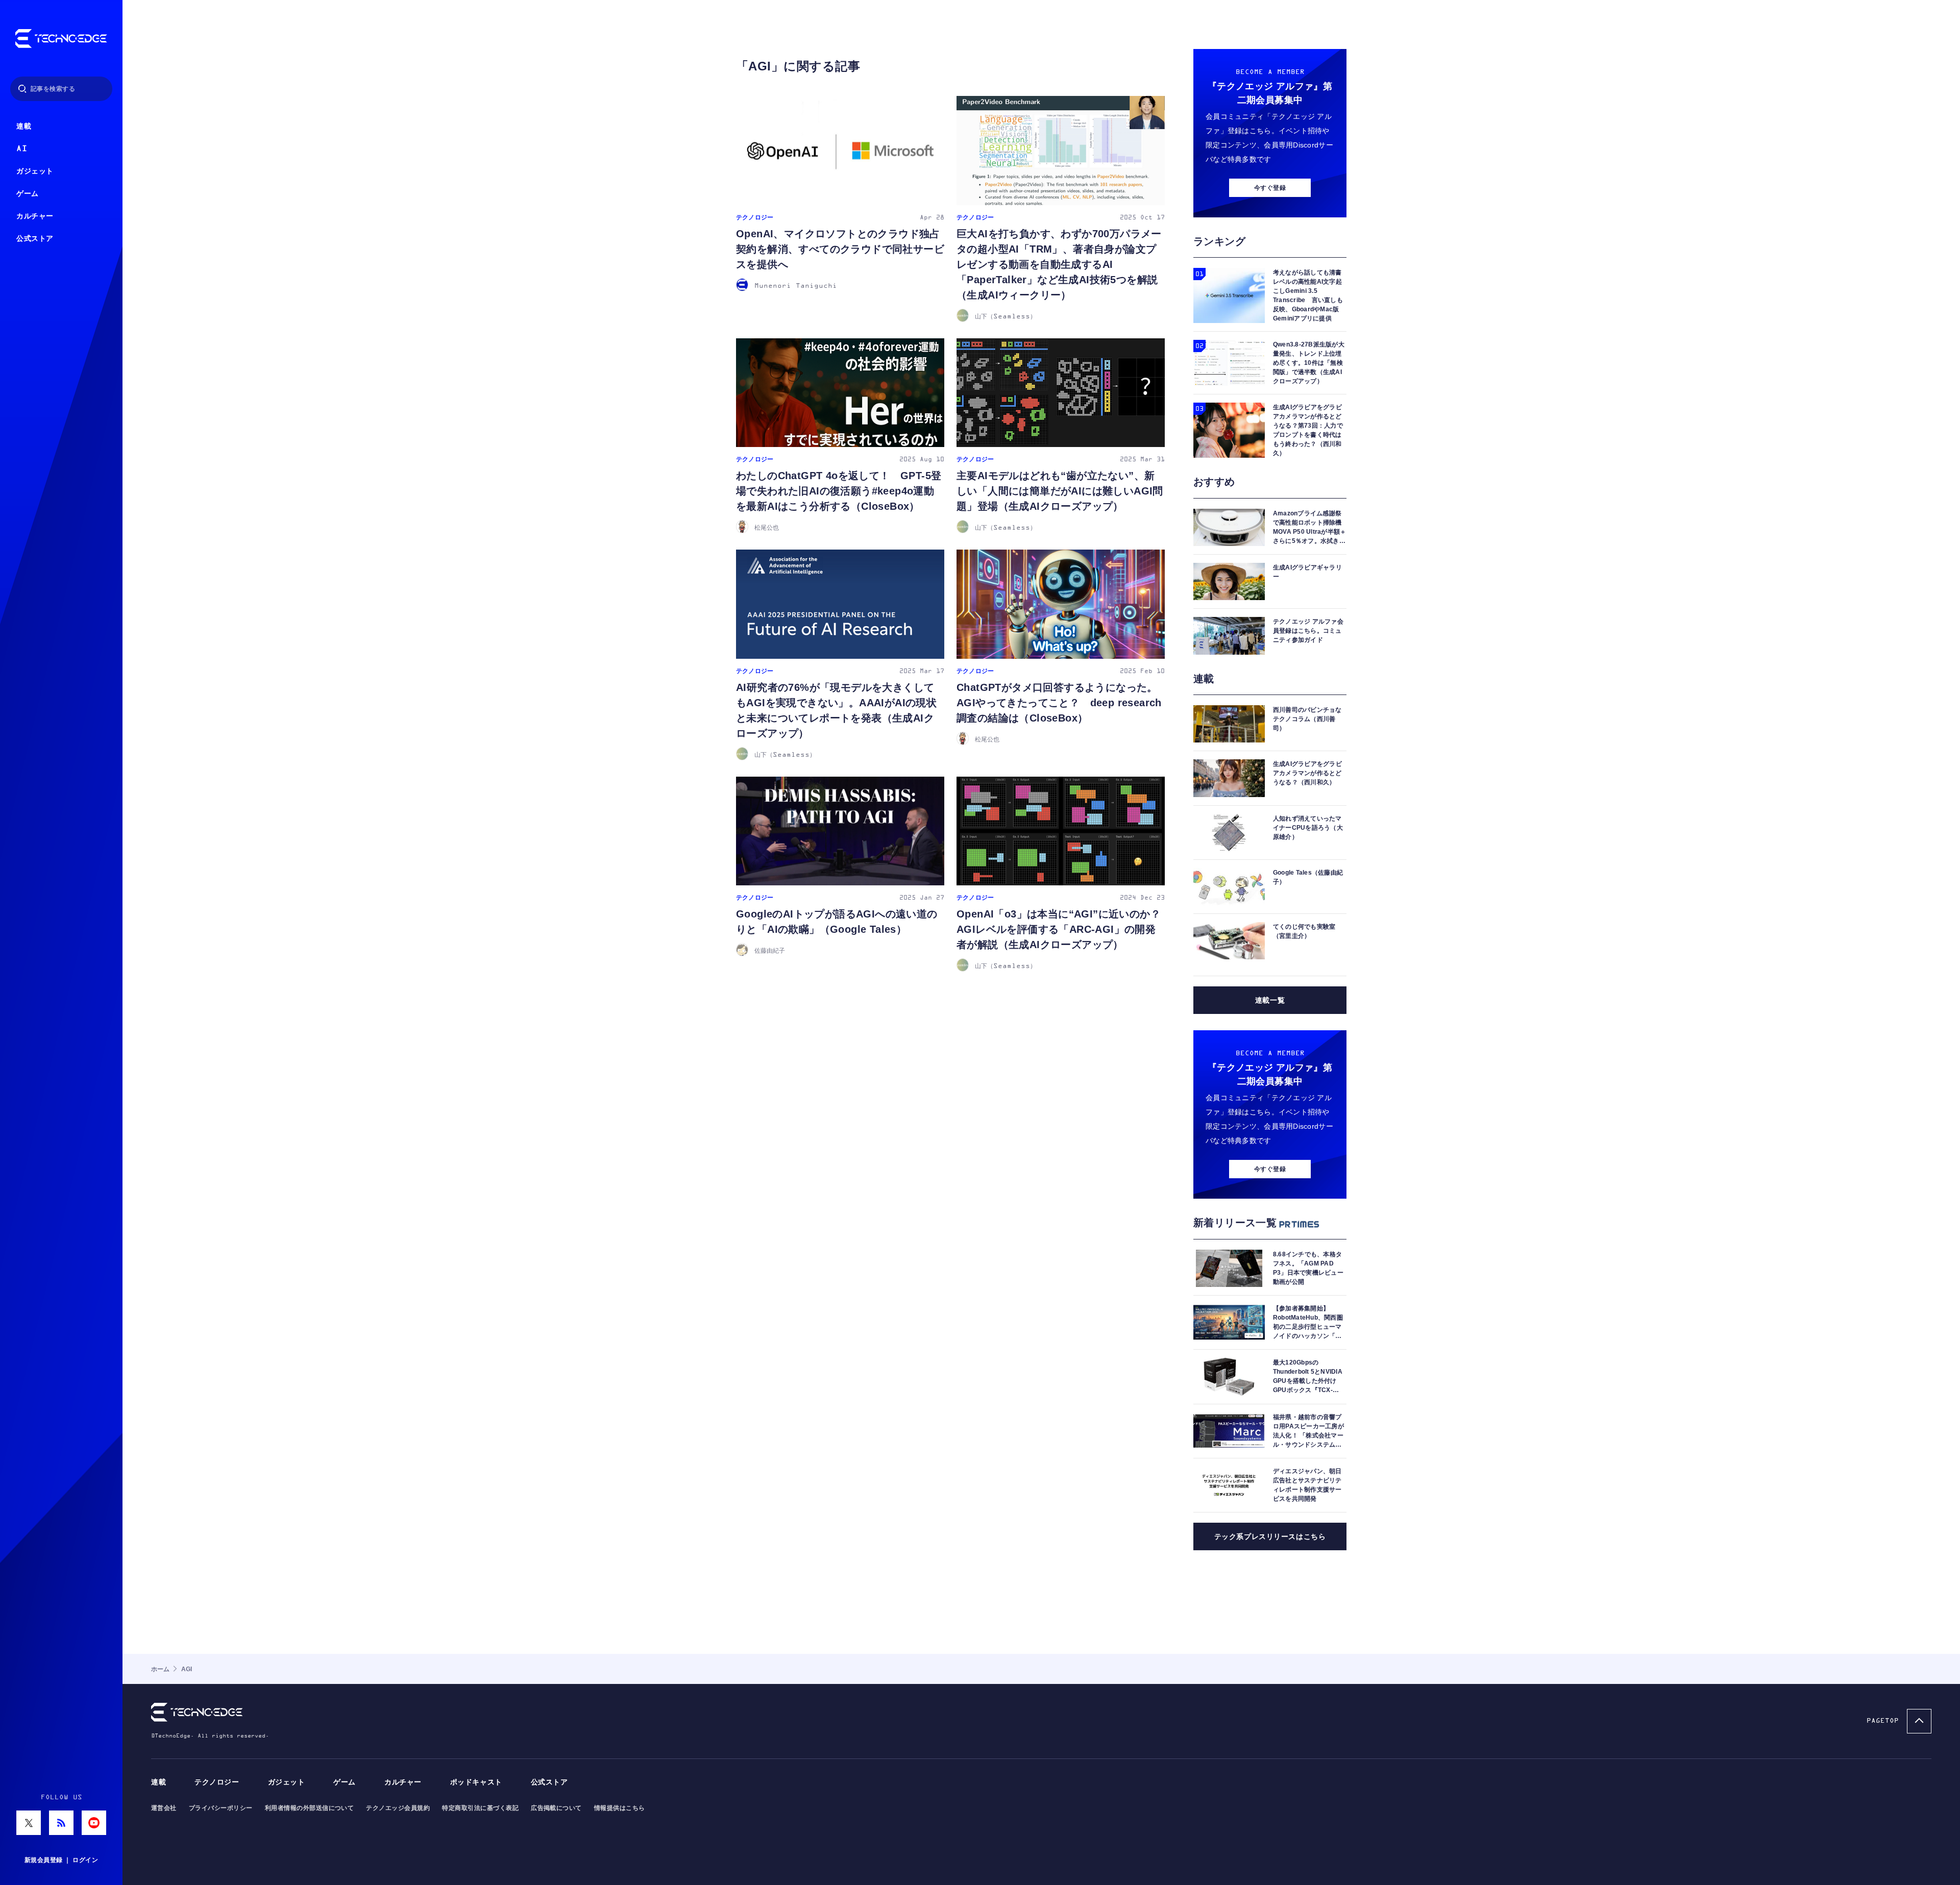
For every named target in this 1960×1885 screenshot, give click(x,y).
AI (22, 149)
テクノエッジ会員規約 (398, 1808)
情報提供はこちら (620, 1808)
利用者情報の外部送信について (310, 1808)
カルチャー (35, 216)
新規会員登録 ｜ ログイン (61, 1860)
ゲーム (28, 194)
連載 (24, 126)
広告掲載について (556, 1808)
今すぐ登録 (1270, 188)
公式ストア (35, 239)
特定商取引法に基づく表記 (480, 1808)
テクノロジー (217, 1782)
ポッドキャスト (476, 1782)
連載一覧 (1270, 1000)
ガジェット (35, 171)
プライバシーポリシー (221, 1808)
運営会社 (164, 1808)
